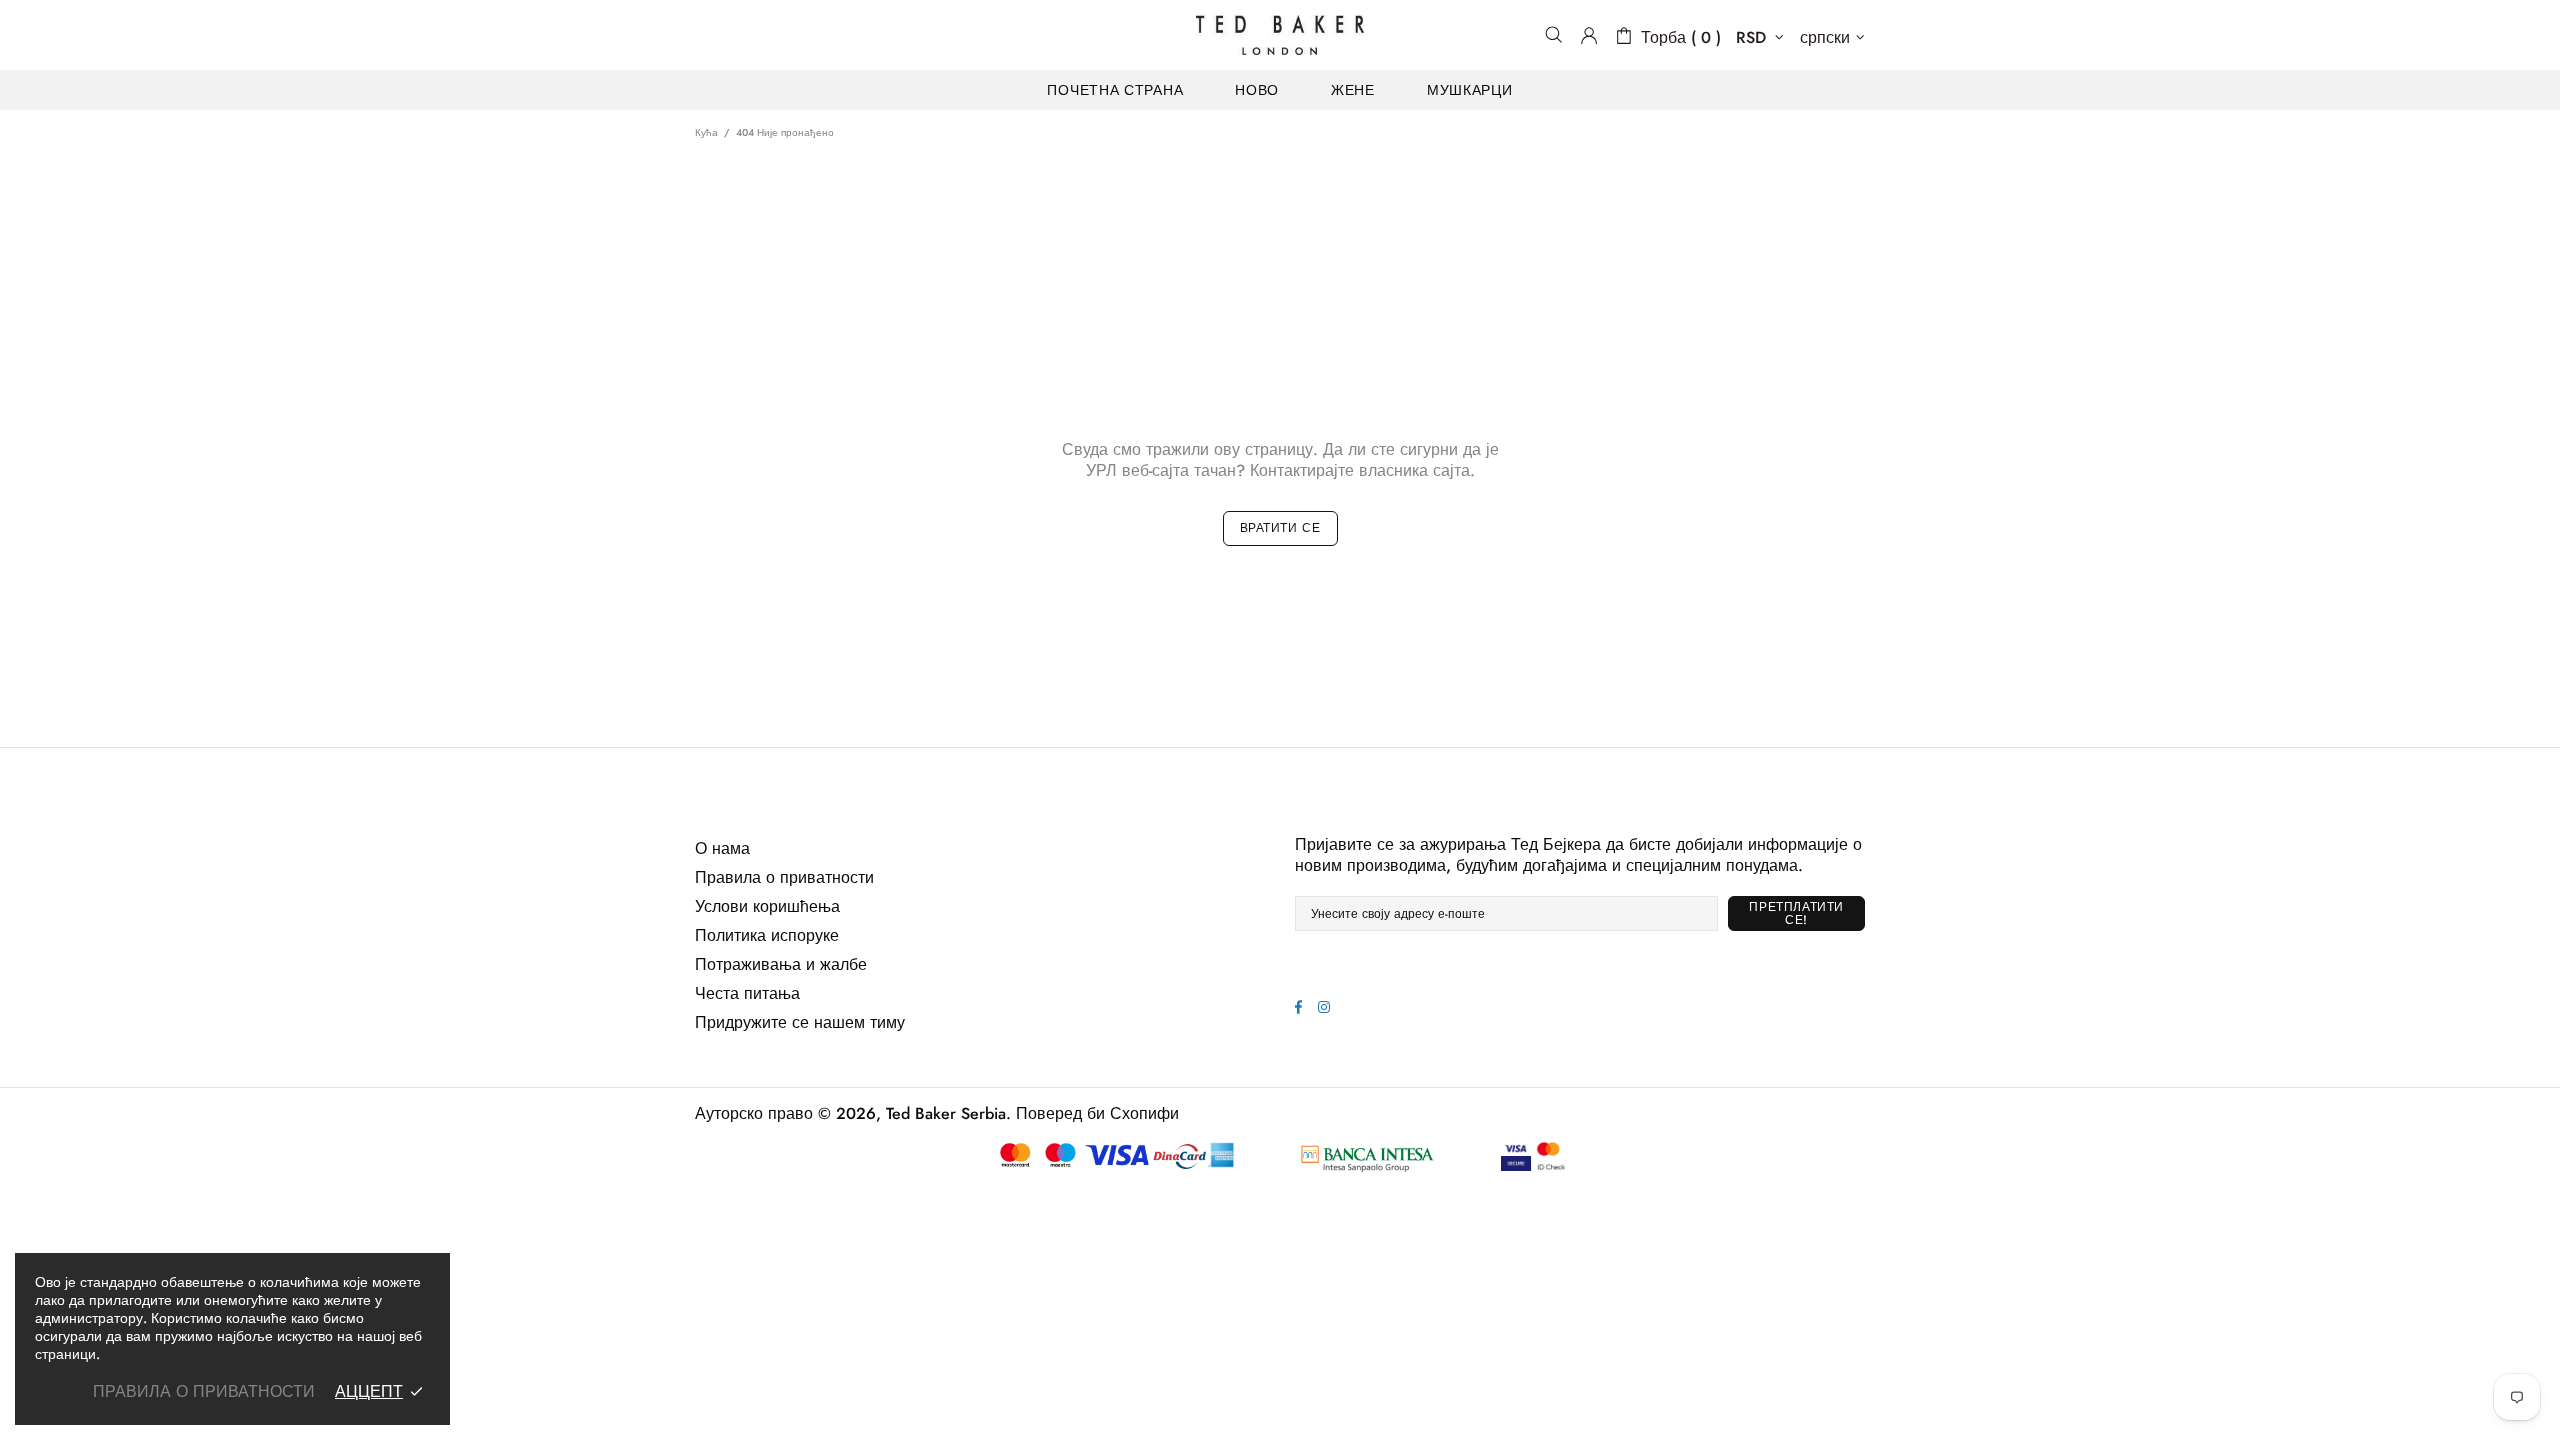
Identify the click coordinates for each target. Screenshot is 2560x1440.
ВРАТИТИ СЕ (1280, 528)
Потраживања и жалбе (781, 964)
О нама (722, 848)
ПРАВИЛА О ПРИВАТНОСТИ (204, 1391)
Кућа (706, 132)
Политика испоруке (767, 935)
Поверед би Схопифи (1097, 1113)
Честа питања (747, 993)
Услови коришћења (767, 906)
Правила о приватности (784, 877)
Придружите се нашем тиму (800, 1022)
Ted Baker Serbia (1280, 34)
